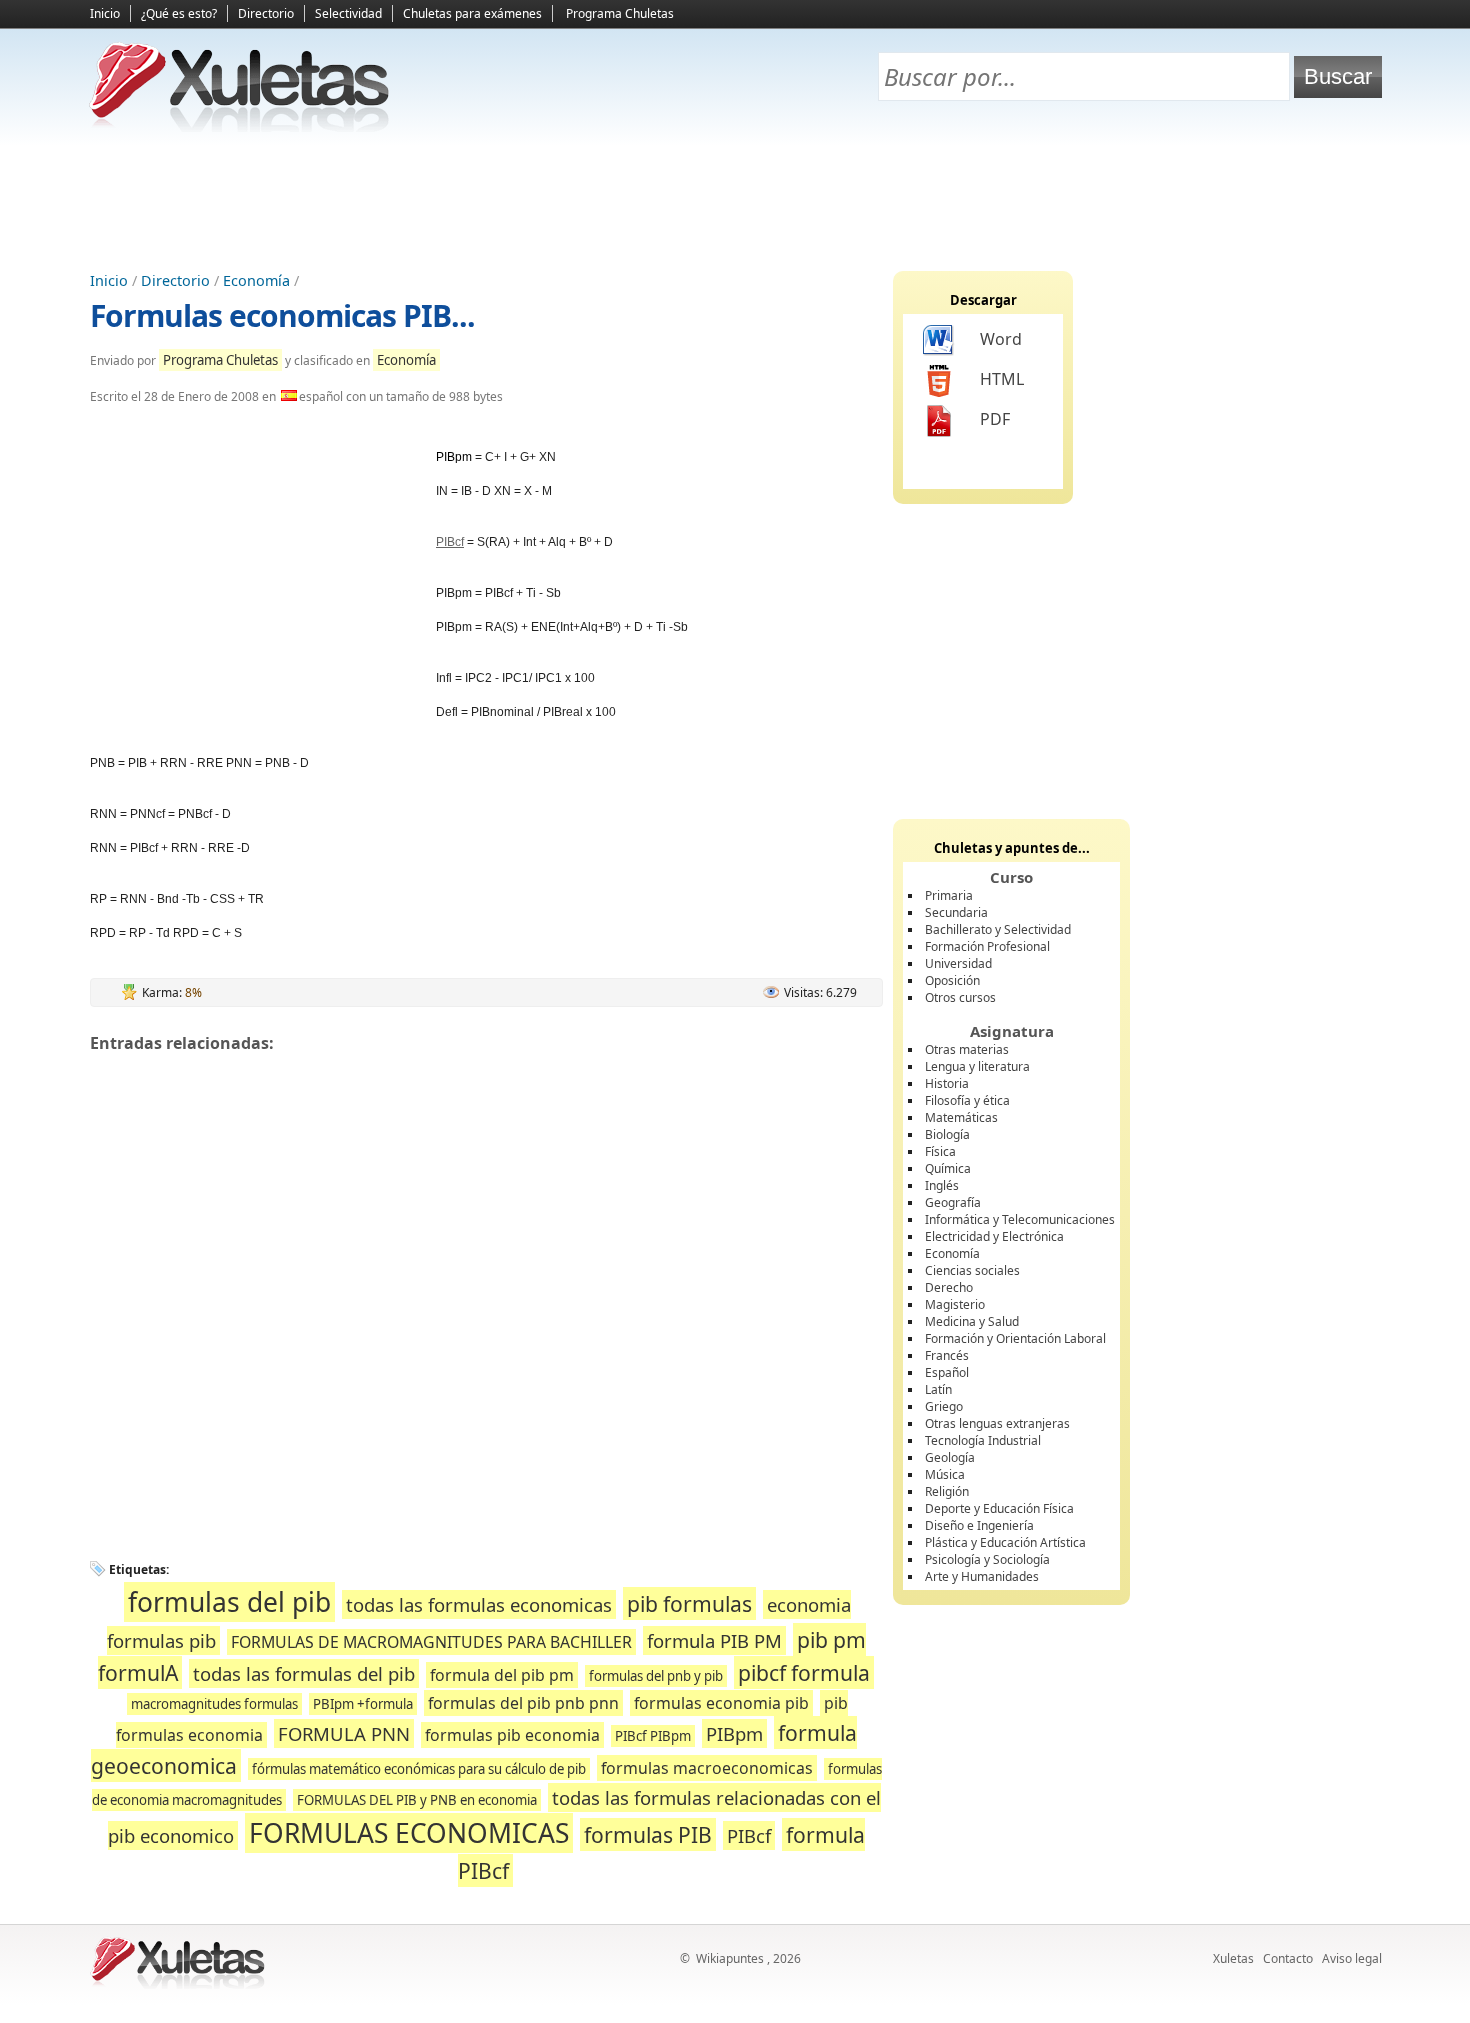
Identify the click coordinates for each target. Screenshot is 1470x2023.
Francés (947, 1355)
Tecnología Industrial (983, 1440)
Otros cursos (960, 997)
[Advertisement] (735, 201)
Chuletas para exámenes (472, 13)
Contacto (1288, 1958)
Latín (938, 1389)
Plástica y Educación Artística (1005, 1542)
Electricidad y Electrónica (994, 1236)
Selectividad (348, 13)
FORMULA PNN (344, 1733)
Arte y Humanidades (982, 1576)
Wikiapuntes (730, 1958)
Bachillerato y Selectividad (998, 929)
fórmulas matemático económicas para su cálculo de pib (419, 1769)
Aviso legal (1352, 1958)
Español (947, 1372)
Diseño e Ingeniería (979, 1525)
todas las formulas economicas (479, 1604)
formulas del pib (229, 1602)
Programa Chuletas (620, 13)
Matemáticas (961, 1117)
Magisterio (955, 1304)
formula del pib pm (502, 1675)
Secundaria (956, 912)
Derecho (949, 1287)
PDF (995, 419)
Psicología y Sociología (987, 1559)
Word (1001, 339)
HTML (1002, 379)
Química (948, 1168)
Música (945, 1474)
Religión (947, 1491)
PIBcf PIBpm (653, 1736)
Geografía (953, 1202)
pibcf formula (804, 1672)
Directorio (266, 13)
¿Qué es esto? (179, 13)
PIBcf (450, 542)
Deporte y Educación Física (999, 1508)
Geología (950, 1457)
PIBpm (734, 1733)
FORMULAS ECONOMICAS (409, 1833)
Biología (947, 1134)
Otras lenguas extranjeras (997, 1423)
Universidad (958, 963)
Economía (256, 280)
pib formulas (689, 1603)
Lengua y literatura (977, 1066)
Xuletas (1233, 1958)
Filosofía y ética (967, 1100)
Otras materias (967, 1049)
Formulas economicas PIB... (282, 315)
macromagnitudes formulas (214, 1704)
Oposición (952, 980)
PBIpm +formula (363, 1704)
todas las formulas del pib (304, 1673)
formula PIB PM (714, 1640)
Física (940, 1151)
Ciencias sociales (972, 1270)
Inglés (942, 1185)
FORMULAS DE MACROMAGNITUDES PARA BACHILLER (431, 1642)
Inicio (105, 13)
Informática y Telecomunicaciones (1020, 1219)
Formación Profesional (987, 946)
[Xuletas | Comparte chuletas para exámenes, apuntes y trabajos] (240, 127)
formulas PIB (648, 1834)
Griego (944, 1406)
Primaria (949, 895)
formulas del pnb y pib (656, 1676)
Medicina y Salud (972, 1321)
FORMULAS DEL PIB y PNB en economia (417, 1800)
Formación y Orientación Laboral (1015, 1338)
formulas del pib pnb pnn (523, 1703)
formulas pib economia (512, 1735)
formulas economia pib (721, 1703)
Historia (947, 1083)
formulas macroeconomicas (707, 1768)
